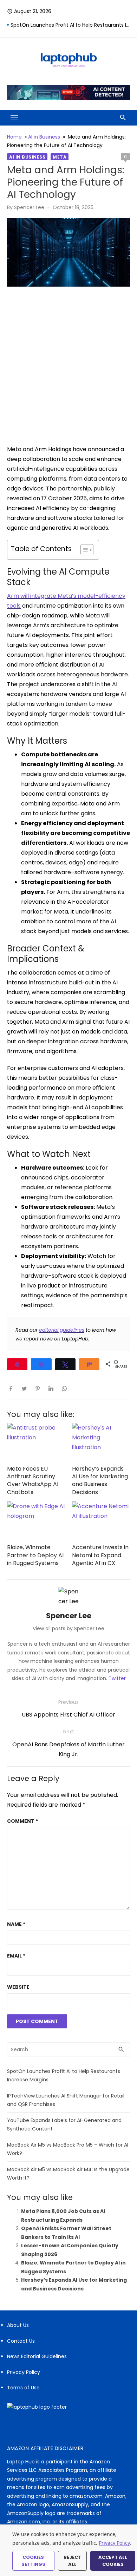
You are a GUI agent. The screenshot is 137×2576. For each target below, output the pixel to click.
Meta (60, 157)
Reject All (72, 2561)
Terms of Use (23, 2388)
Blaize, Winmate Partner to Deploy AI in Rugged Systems (35, 1555)
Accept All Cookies (113, 2561)
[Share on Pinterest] (38, 1388)
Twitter (117, 1678)
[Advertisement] (68, 366)
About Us (18, 2325)
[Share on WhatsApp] (64, 1388)
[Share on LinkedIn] (51, 1388)
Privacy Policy (24, 2372)
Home (14, 137)
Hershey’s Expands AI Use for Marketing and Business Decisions (100, 1480)
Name (16, 1924)
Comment (22, 1821)
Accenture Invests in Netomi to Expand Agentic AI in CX (100, 1555)
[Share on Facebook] (11, 1388)
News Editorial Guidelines (37, 2356)
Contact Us (21, 2341)
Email (16, 1956)
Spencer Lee (29, 207)
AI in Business (44, 137)
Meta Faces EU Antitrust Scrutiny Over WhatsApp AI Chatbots (33, 1480)
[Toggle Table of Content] (83, 550)
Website (18, 1987)
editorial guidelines (62, 1330)
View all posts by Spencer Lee (68, 1628)
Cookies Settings (33, 2561)
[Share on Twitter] (24, 1388)
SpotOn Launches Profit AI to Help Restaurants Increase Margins (70, 28)
